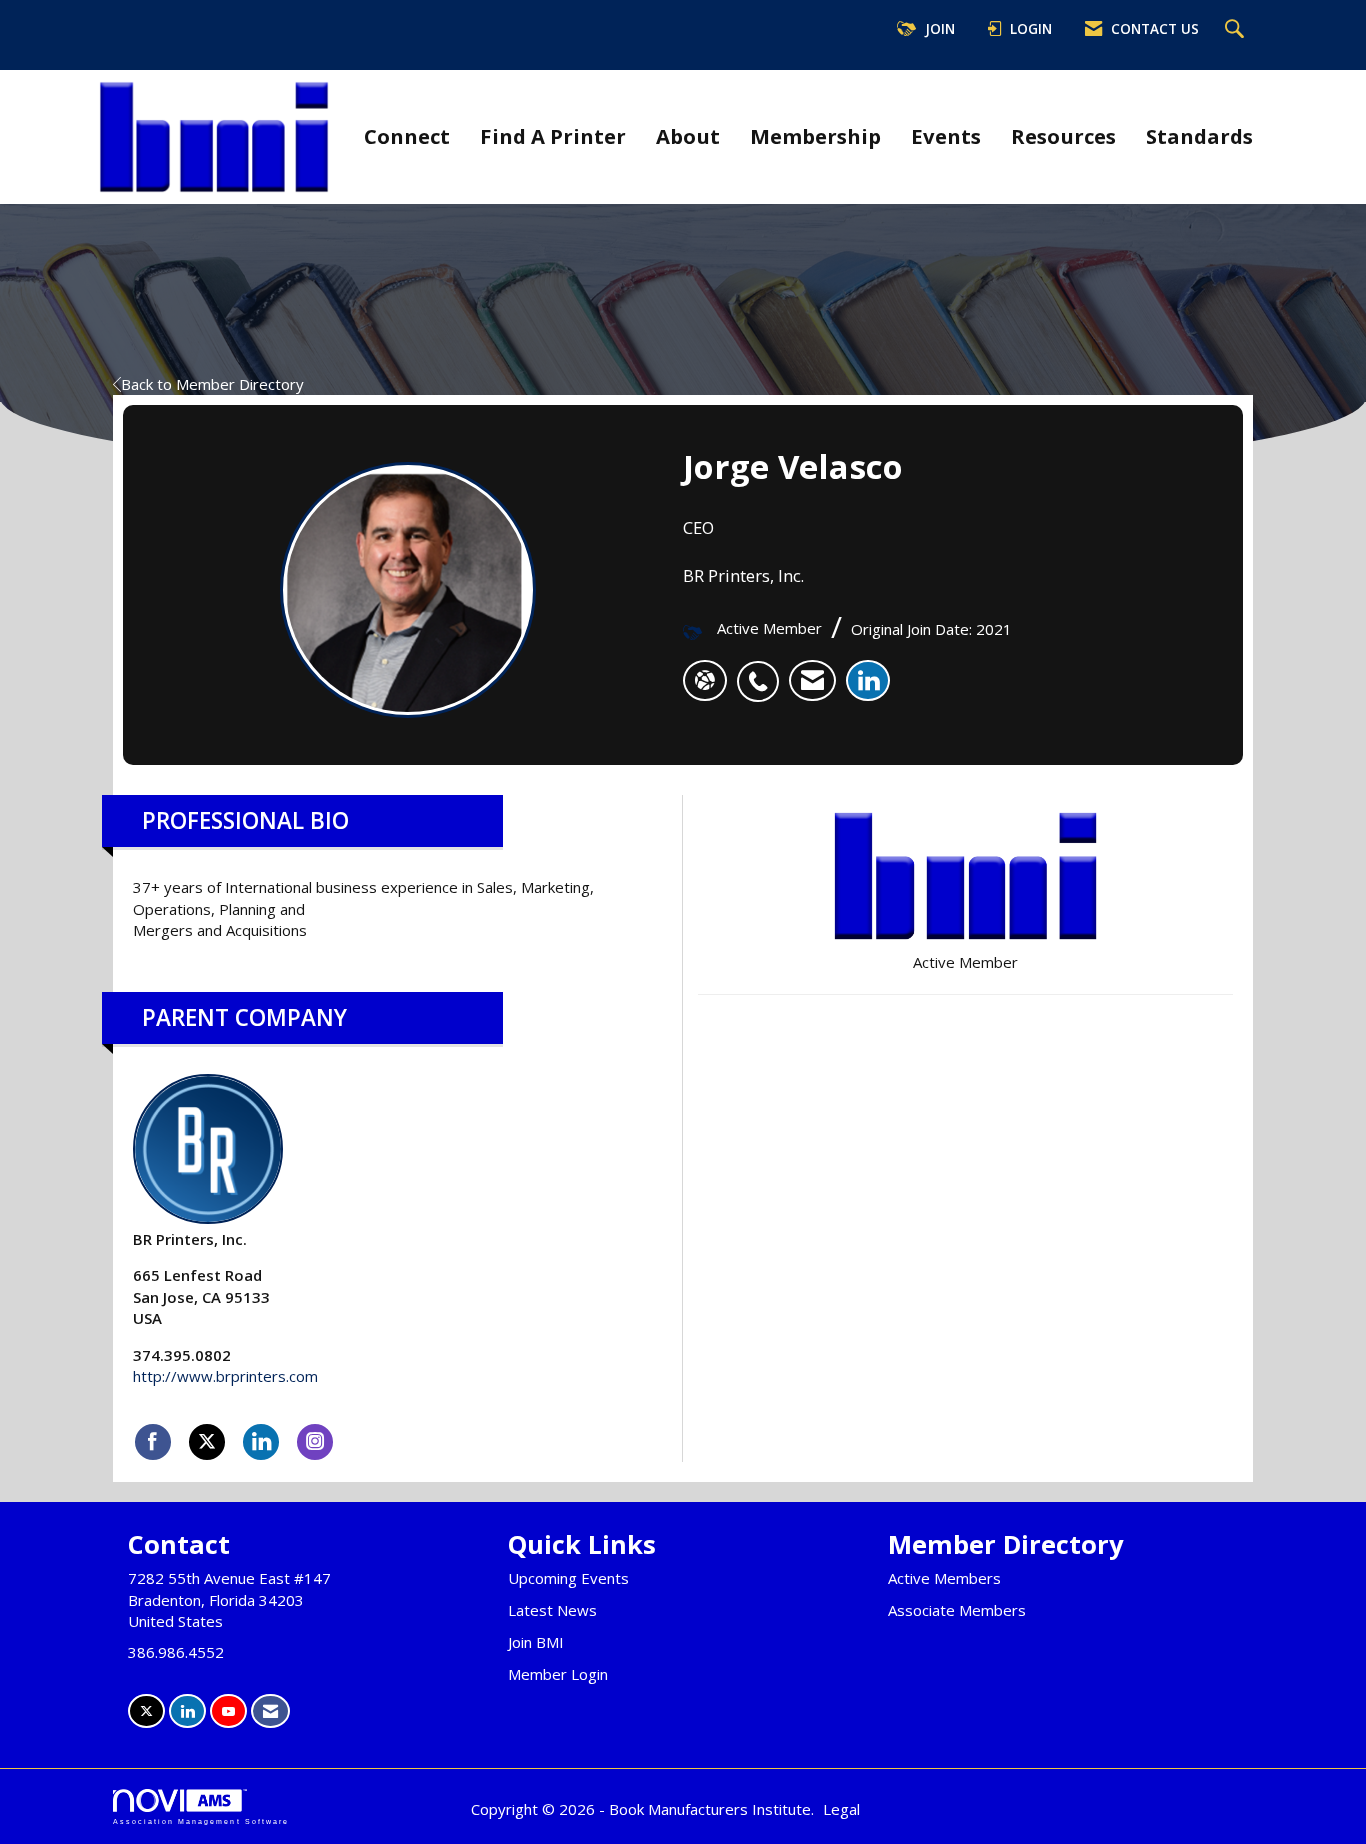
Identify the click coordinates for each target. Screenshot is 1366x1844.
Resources (1063, 136)
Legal (841, 1809)
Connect (407, 136)
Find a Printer (553, 136)
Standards (1199, 136)
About (688, 136)
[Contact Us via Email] (270, 1711)
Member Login (558, 1674)
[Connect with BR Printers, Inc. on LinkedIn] (261, 1442)
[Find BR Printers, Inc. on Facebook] (153, 1442)
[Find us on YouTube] (228, 1711)
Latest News (552, 1610)
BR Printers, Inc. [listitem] (190, 1239)
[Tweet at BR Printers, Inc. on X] (207, 1442)
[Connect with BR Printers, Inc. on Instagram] (315, 1442)
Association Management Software (201, 1821)
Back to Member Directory (212, 384)
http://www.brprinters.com (225, 1376)
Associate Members (957, 1610)
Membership (815, 136)
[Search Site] (1237, 30)
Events (946, 136)
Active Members (944, 1578)
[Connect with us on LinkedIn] (187, 1711)
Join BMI (536, 1642)
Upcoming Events (568, 1578)
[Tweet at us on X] (146, 1711)
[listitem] (763, 671)
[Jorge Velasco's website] (705, 681)
